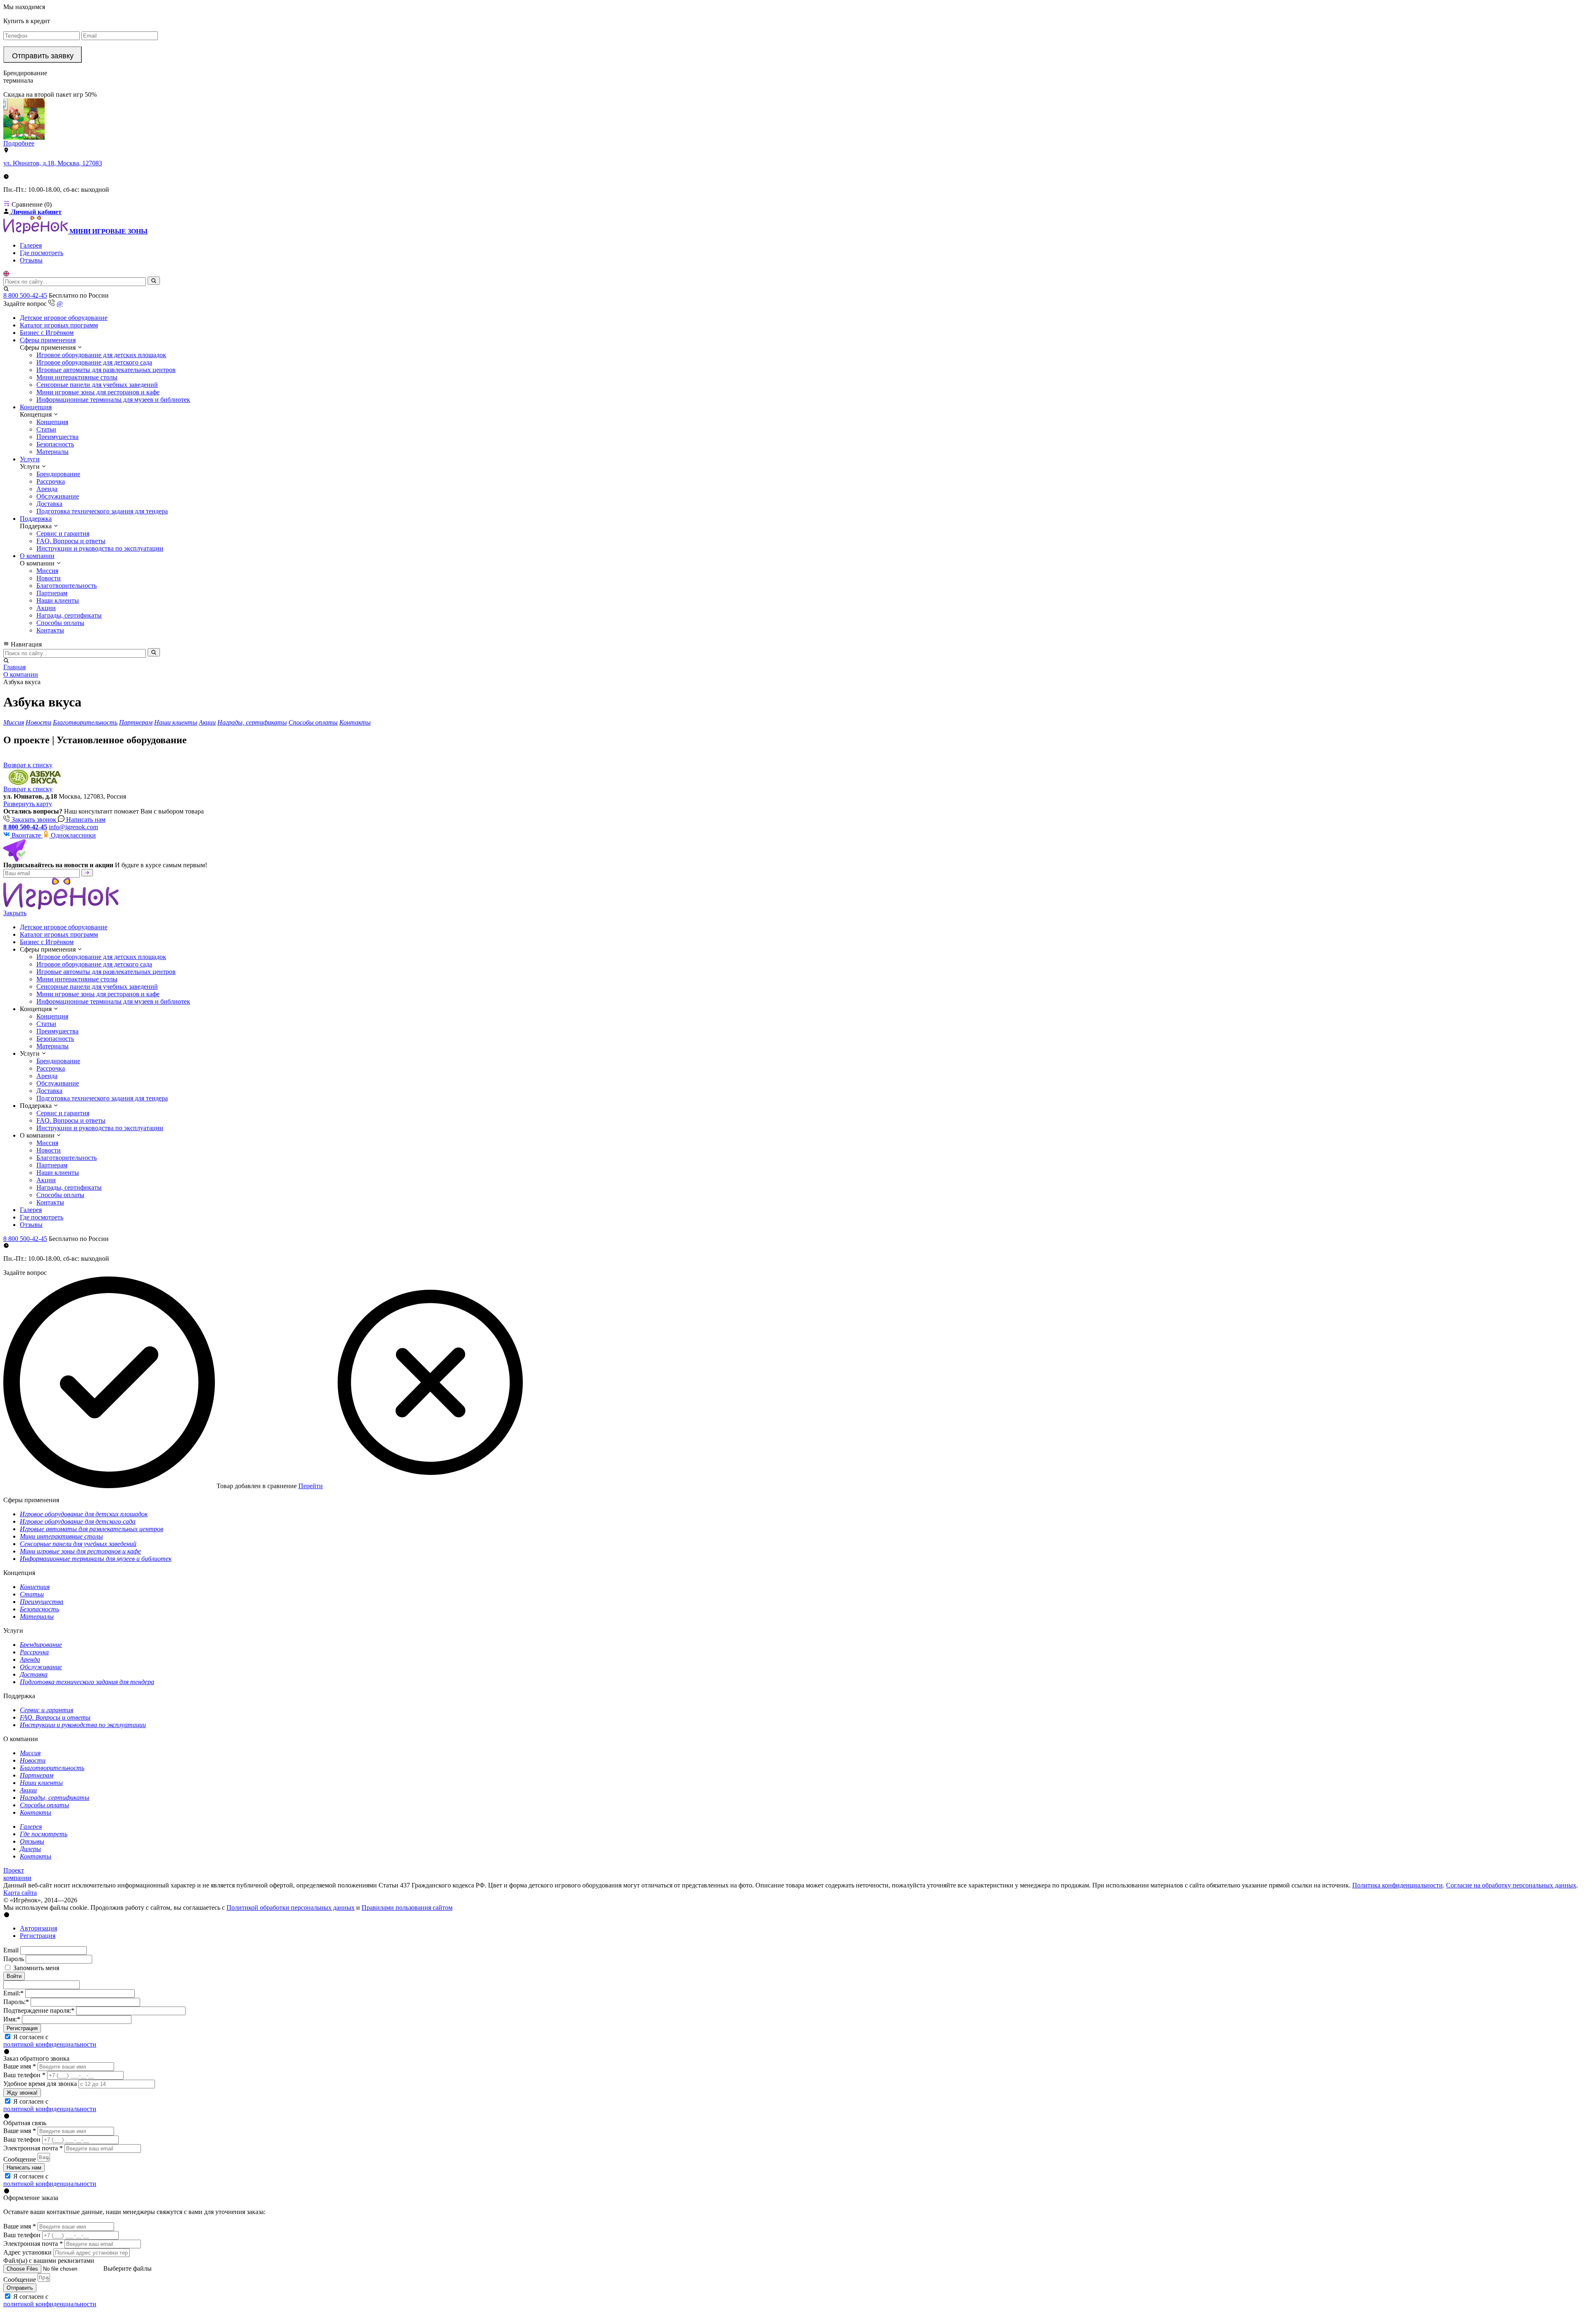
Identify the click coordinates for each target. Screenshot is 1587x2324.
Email (11, 1950)
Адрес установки (27, 2252)
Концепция (36, 407)
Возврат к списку (28, 789)
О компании (37, 556)
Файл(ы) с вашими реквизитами (49, 2261)
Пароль (14, 1959)
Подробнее (19, 143)
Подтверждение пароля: (39, 2010)
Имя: (12, 2019)
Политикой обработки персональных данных (291, 1908)
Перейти (311, 1486)
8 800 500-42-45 (25, 295)
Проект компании (17, 1874)
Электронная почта (33, 2148)
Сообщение (20, 2159)
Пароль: (16, 2002)
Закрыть (15, 913)
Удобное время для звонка (40, 2084)
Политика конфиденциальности (1398, 1885)
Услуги (30, 459)
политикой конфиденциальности (50, 2044)
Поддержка (36, 519)
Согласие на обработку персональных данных (1511, 1885)
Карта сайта (20, 1893)
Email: (13, 1993)
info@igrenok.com (73, 827)
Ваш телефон (24, 2075)
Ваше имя (20, 2066)
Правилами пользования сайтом (407, 1908)
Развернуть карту (28, 804)
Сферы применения (48, 340)
